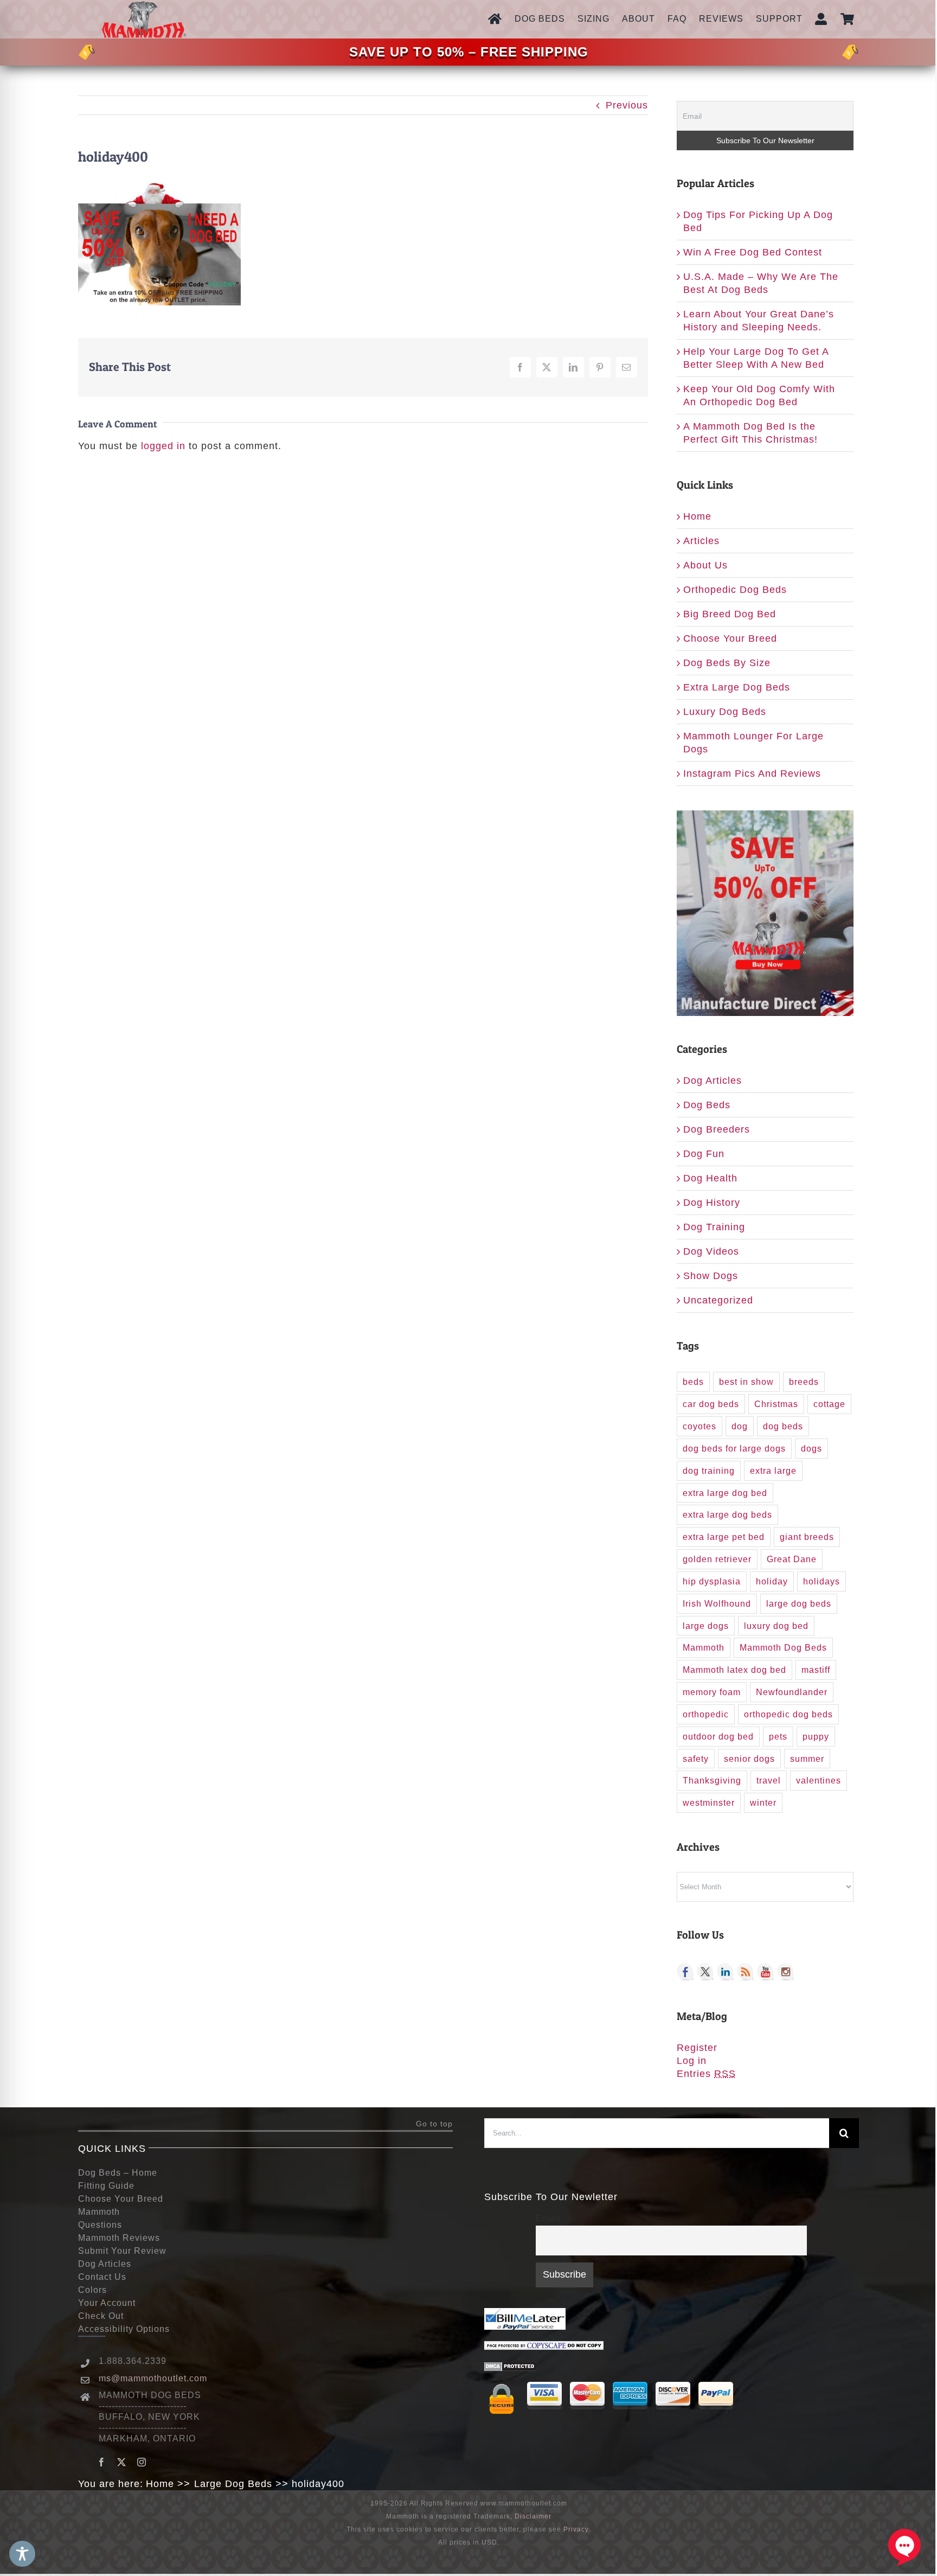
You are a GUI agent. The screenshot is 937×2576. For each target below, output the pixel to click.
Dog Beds (707, 1105)
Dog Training (714, 1227)
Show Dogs (711, 1276)
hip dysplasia (712, 1581)
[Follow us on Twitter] (705, 1972)
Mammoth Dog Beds (783, 1647)
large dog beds (799, 1603)
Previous (627, 105)
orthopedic (706, 1714)
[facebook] (102, 2462)
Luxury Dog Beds (725, 712)
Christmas (776, 1404)
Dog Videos (711, 1251)
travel (769, 1780)
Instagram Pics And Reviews (752, 774)
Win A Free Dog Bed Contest (753, 252)
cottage (829, 1404)
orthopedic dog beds (788, 1714)
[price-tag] (87, 50)
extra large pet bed (724, 1537)
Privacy (576, 2529)
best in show (746, 1382)
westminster (709, 1802)
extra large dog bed (725, 1493)
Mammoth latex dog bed (734, 1670)
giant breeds (807, 1537)
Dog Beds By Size (727, 663)
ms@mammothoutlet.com (153, 2378)
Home (697, 516)
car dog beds (711, 1404)
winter (763, 1802)
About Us (705, 565)
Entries (706, 2074)
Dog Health (710, 1178)
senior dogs (749, 1759)
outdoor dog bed (718, 1736)
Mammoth (704, 1647)
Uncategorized (718, 1300)
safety (696, 1759)
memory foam (712, 1692)
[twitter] (122, 2462)
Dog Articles (713, 1081)
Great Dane (792, 1559)
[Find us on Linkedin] (726, 1972)
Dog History (712, 1203)
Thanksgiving (712, 1780)
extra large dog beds (727, 1514)
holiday (772, 1581)
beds (693, 1382)
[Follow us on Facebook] (685, 1972)
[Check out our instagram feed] (786, 1972)
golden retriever (717, 1559)
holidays (822, 1581)
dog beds (783, 1426)
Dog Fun (704, 1154)
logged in (163, 446)
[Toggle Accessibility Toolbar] (22, 2554)
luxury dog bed (776, 1626)
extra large (773, 1471)
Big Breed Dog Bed (730, 614)
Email (548, 2218)
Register (697, 2048)
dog (740, 1426)
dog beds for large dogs (734, 1448)
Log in (692, 2061)
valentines (819, 1780)
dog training (709, 1471)
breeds (804, 1382)
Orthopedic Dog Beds (735, 590)
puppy (816, 1736)
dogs (811, 1448)
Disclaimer (533, 2516)
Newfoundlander (792, 1692)
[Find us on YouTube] (766, 1972)
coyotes (699, 1426)
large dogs (706, 1626)
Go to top (434, 2124)
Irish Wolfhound (717, 1603)
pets (778, 1736)
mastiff (816, 1670)
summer (807, 1759)
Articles (701, 541)
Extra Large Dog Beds (737, 687)
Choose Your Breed (730, 638)
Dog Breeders (717, 1129)
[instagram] (142, 2462)
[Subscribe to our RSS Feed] (746, 1972)
